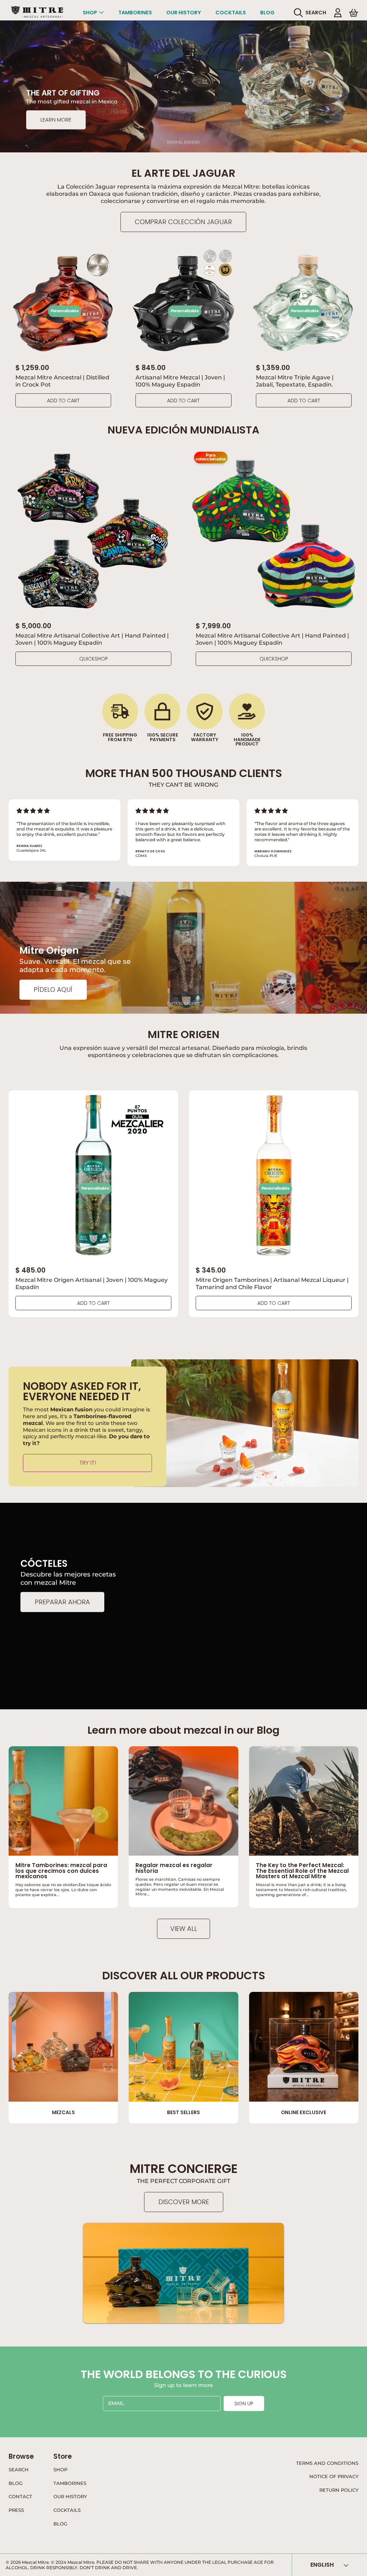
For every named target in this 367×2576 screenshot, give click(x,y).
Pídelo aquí (53, 989)
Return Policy (339, 2490)
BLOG (60, 2524)
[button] (312, 13)
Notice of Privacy (334, 2476)
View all (184, 1929)
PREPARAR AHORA (62, 1602)
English (322, 2565)
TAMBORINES (70, 2483)
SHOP (60, 2470)
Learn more (56, 120)
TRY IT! (88, 1463)
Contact (20, 2496)
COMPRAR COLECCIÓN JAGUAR (183, 222)
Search (19, 2470)
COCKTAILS (67, 2510)
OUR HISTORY (70, 2496)
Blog (16, 2483)
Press (16, 2510)
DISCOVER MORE (184, 2202)
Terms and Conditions (327, 2463)
